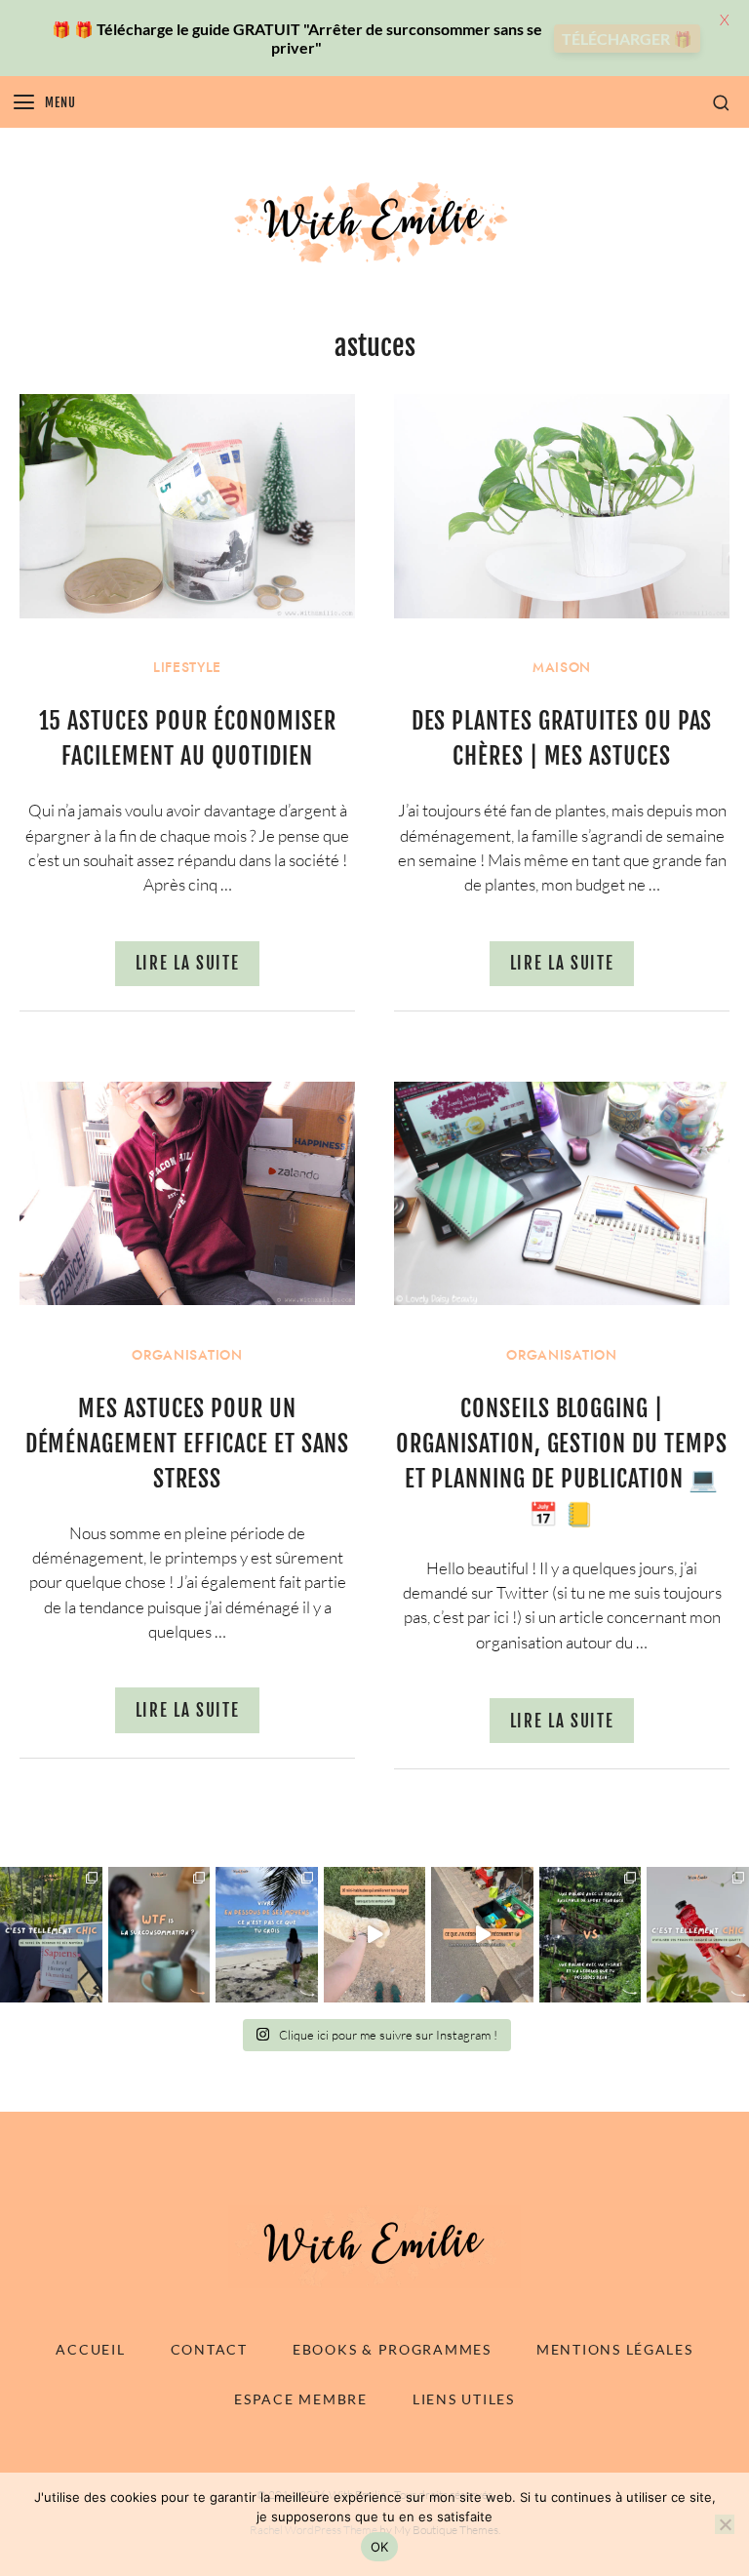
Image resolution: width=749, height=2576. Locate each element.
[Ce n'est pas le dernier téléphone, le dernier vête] (591, 1935)
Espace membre (300, 2399)
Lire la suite (188, 963)
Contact (209, 2349)
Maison (562, 668)
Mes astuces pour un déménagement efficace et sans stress (188, 1444)
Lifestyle (187, 668)
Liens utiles (464, 2399)
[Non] (725, 2524)
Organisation (187, 1355)
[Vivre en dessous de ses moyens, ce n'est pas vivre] (267, 1935)
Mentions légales (615, 2349)
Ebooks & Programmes (392, 2349)
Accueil (90, 2349)
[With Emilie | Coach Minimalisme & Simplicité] (374, 221)
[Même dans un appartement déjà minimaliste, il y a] (482, 1935)
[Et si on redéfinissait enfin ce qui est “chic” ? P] (51, 1935)
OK (380, 2547)
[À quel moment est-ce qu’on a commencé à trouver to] (159, 1935)
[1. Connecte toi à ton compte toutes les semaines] (375, 1935)
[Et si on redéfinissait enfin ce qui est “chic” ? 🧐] (698, 1935)
